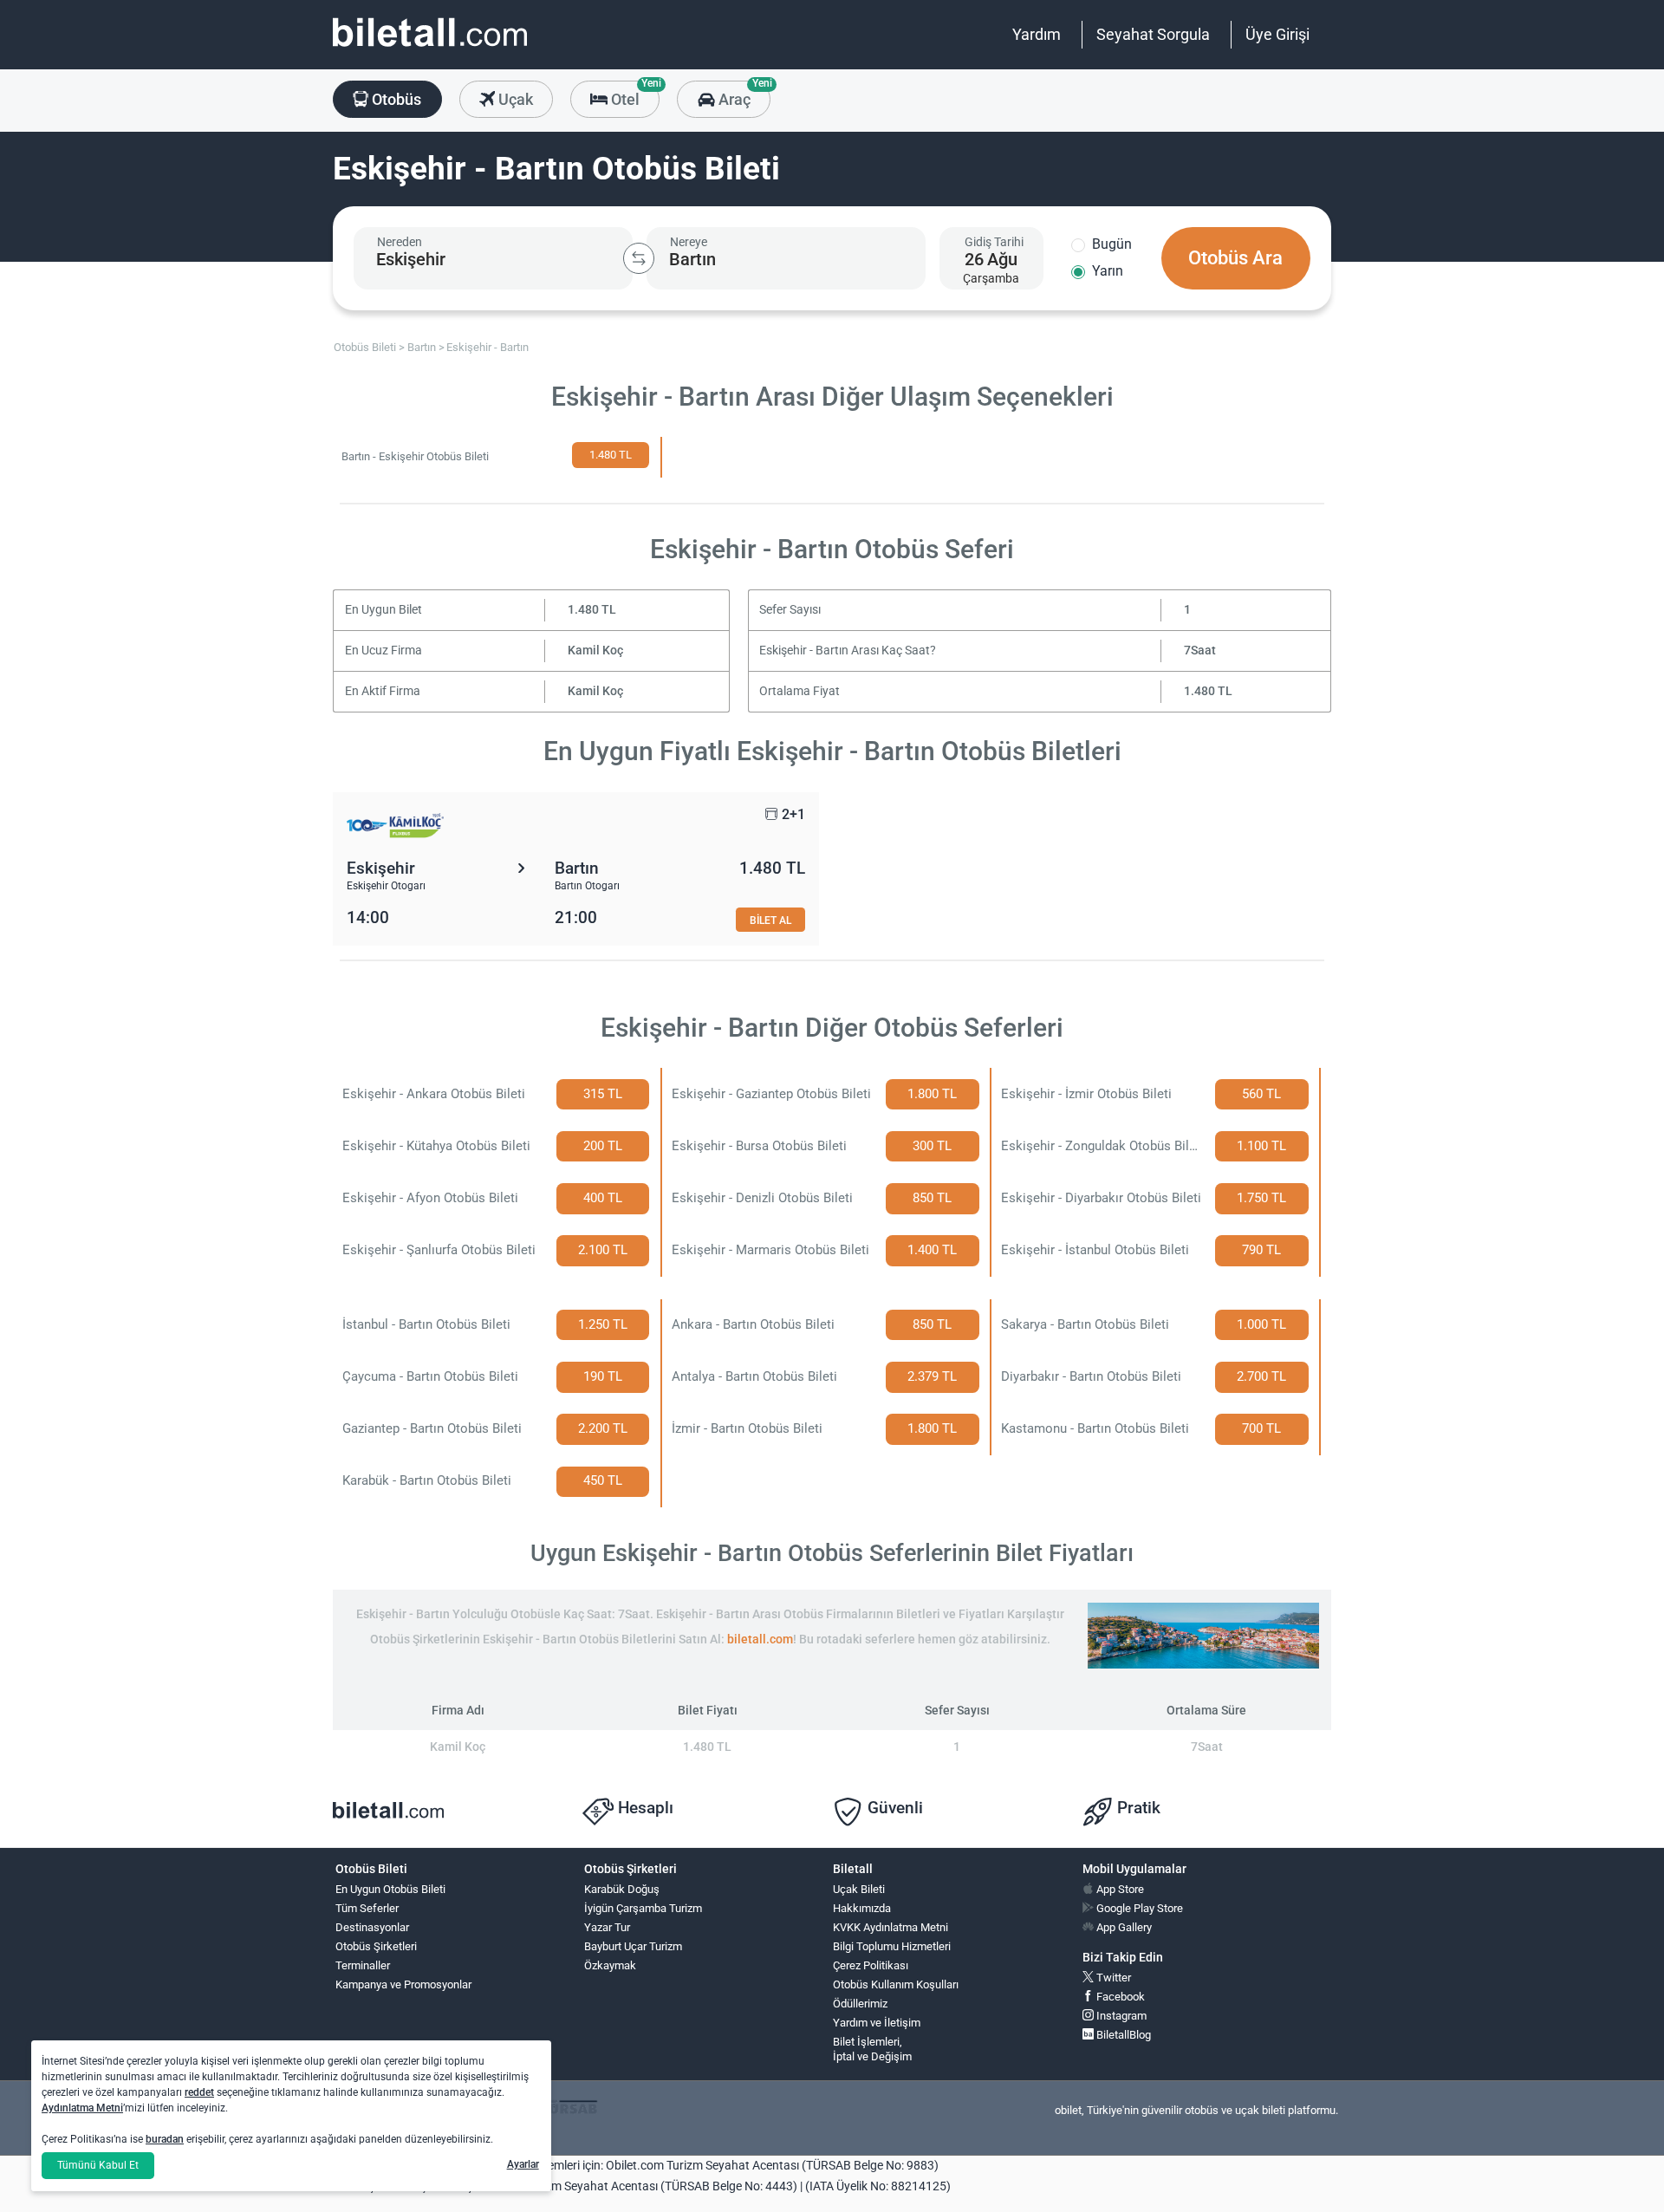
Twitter (1112, 1978)
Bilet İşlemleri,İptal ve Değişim (872, 2049)
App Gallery (1123, 1927)
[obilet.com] (430, 48)
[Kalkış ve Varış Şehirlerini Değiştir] (639, 258)
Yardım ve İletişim (877, 2023)
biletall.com (760, 1639)
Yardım (1037, 34)
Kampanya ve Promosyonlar (403, 1984)
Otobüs (395, 99)
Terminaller (363, 1965)
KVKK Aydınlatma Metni (890, 1927)
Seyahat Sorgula (1153, 34)
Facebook (1119, 1997)
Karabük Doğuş (622, 1889)
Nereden (400, 242)
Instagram (1120, 2016)
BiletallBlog (1122, 2035)
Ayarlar (523, 2164)
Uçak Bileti (859, 1889)
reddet (199, 2092)
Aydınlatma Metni (82, 2108)
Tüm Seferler (367, 1908)
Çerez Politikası (871, 1965)
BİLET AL (770, 920)
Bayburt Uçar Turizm (633, 1946)
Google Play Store (1138, 1908)
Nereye (689, 242)
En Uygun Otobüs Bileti (390, 1889)
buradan (165, 2139)
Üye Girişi (1277, 34)
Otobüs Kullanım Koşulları (896, 1984)
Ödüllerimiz (860, 2004)
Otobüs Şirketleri (376, 1946)
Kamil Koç (595, 651)
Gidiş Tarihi (994, 242)
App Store (1119, 1889)
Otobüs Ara (1235, 258)
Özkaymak (610, 1965)
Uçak (514, 99)
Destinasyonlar (372, 1927)
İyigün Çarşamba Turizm (643, 1908)
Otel (634, 94)
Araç (742, 94)
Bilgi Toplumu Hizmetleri (892, 1946)
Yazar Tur (607, 1927)
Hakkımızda (862, 1908)
